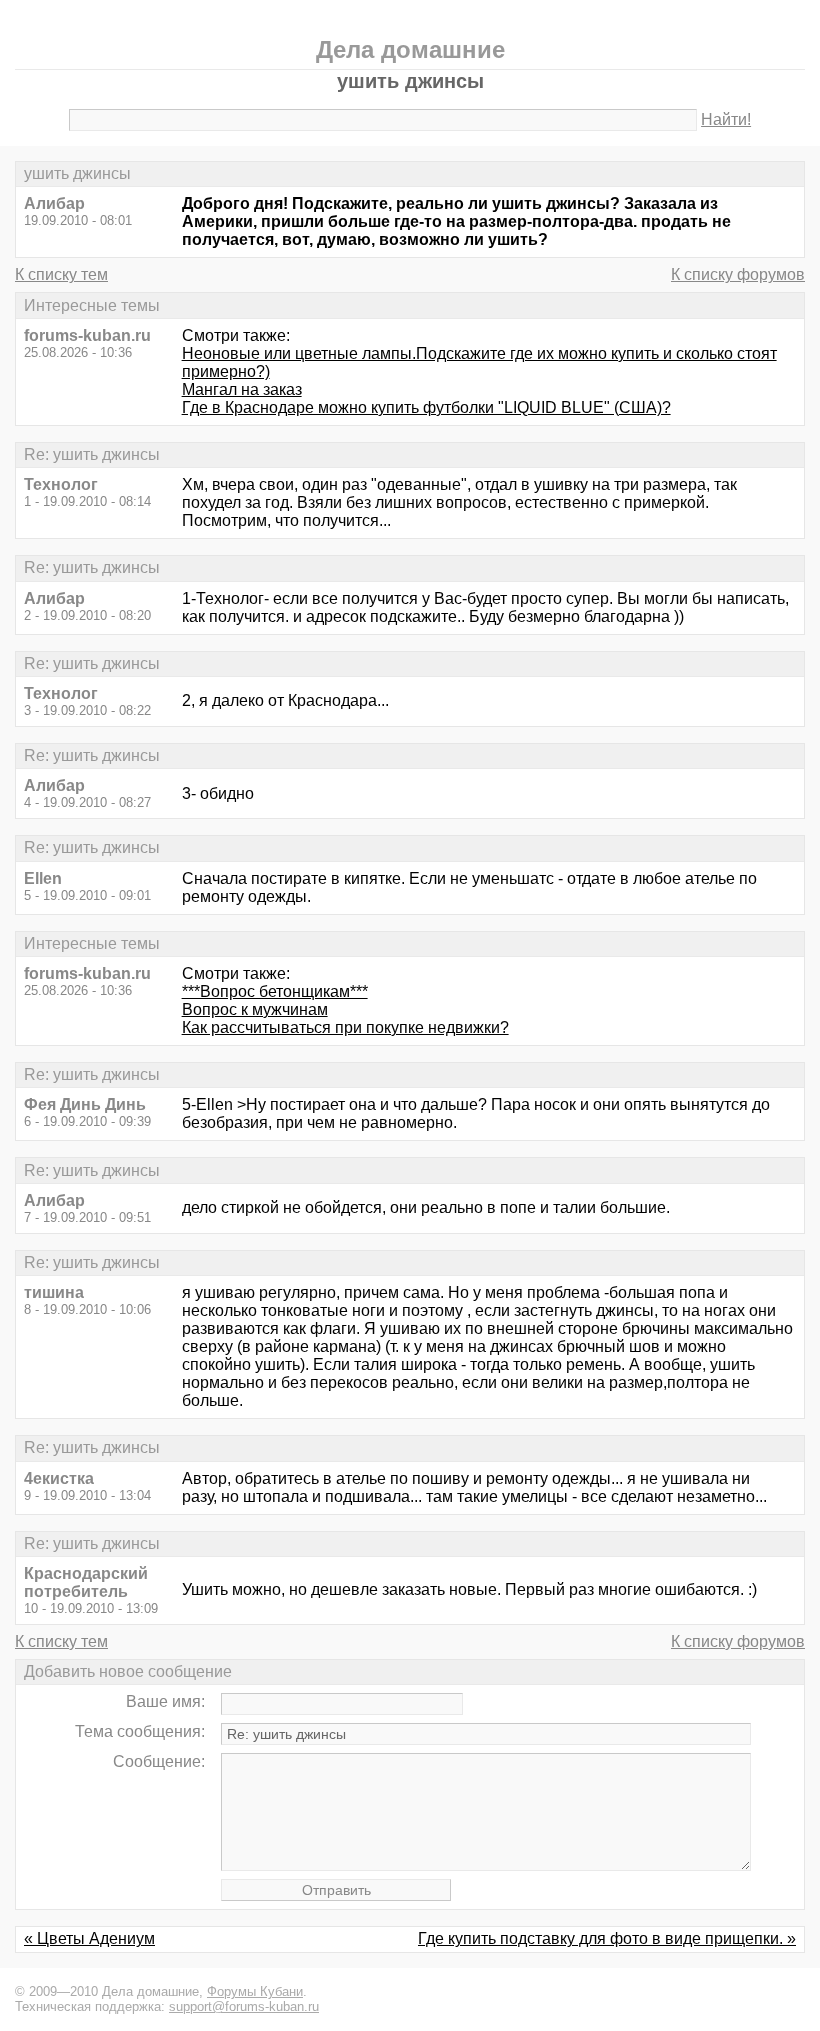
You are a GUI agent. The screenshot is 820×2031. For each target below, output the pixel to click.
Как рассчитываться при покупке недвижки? (345, 1027)
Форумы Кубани (255, 1991)
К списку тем (61, 274)
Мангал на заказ (242, 389)
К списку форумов (738, 274)
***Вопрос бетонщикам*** (275, 991)
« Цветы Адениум (89, 1938)
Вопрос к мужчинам (255, 1009)
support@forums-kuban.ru (244, 2006)
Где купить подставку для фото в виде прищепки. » (607, 1938)
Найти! (726, 119)
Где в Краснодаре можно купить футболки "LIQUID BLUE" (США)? (426, 407)
